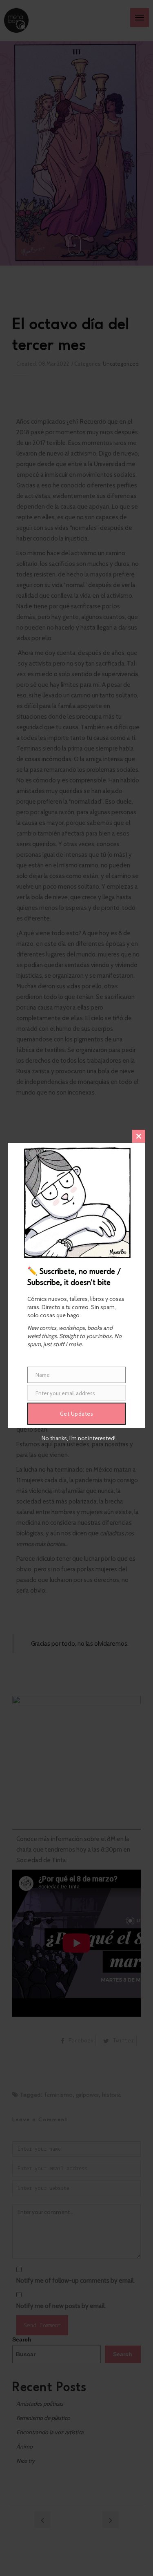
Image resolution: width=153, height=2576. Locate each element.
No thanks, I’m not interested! (79, 1438)
